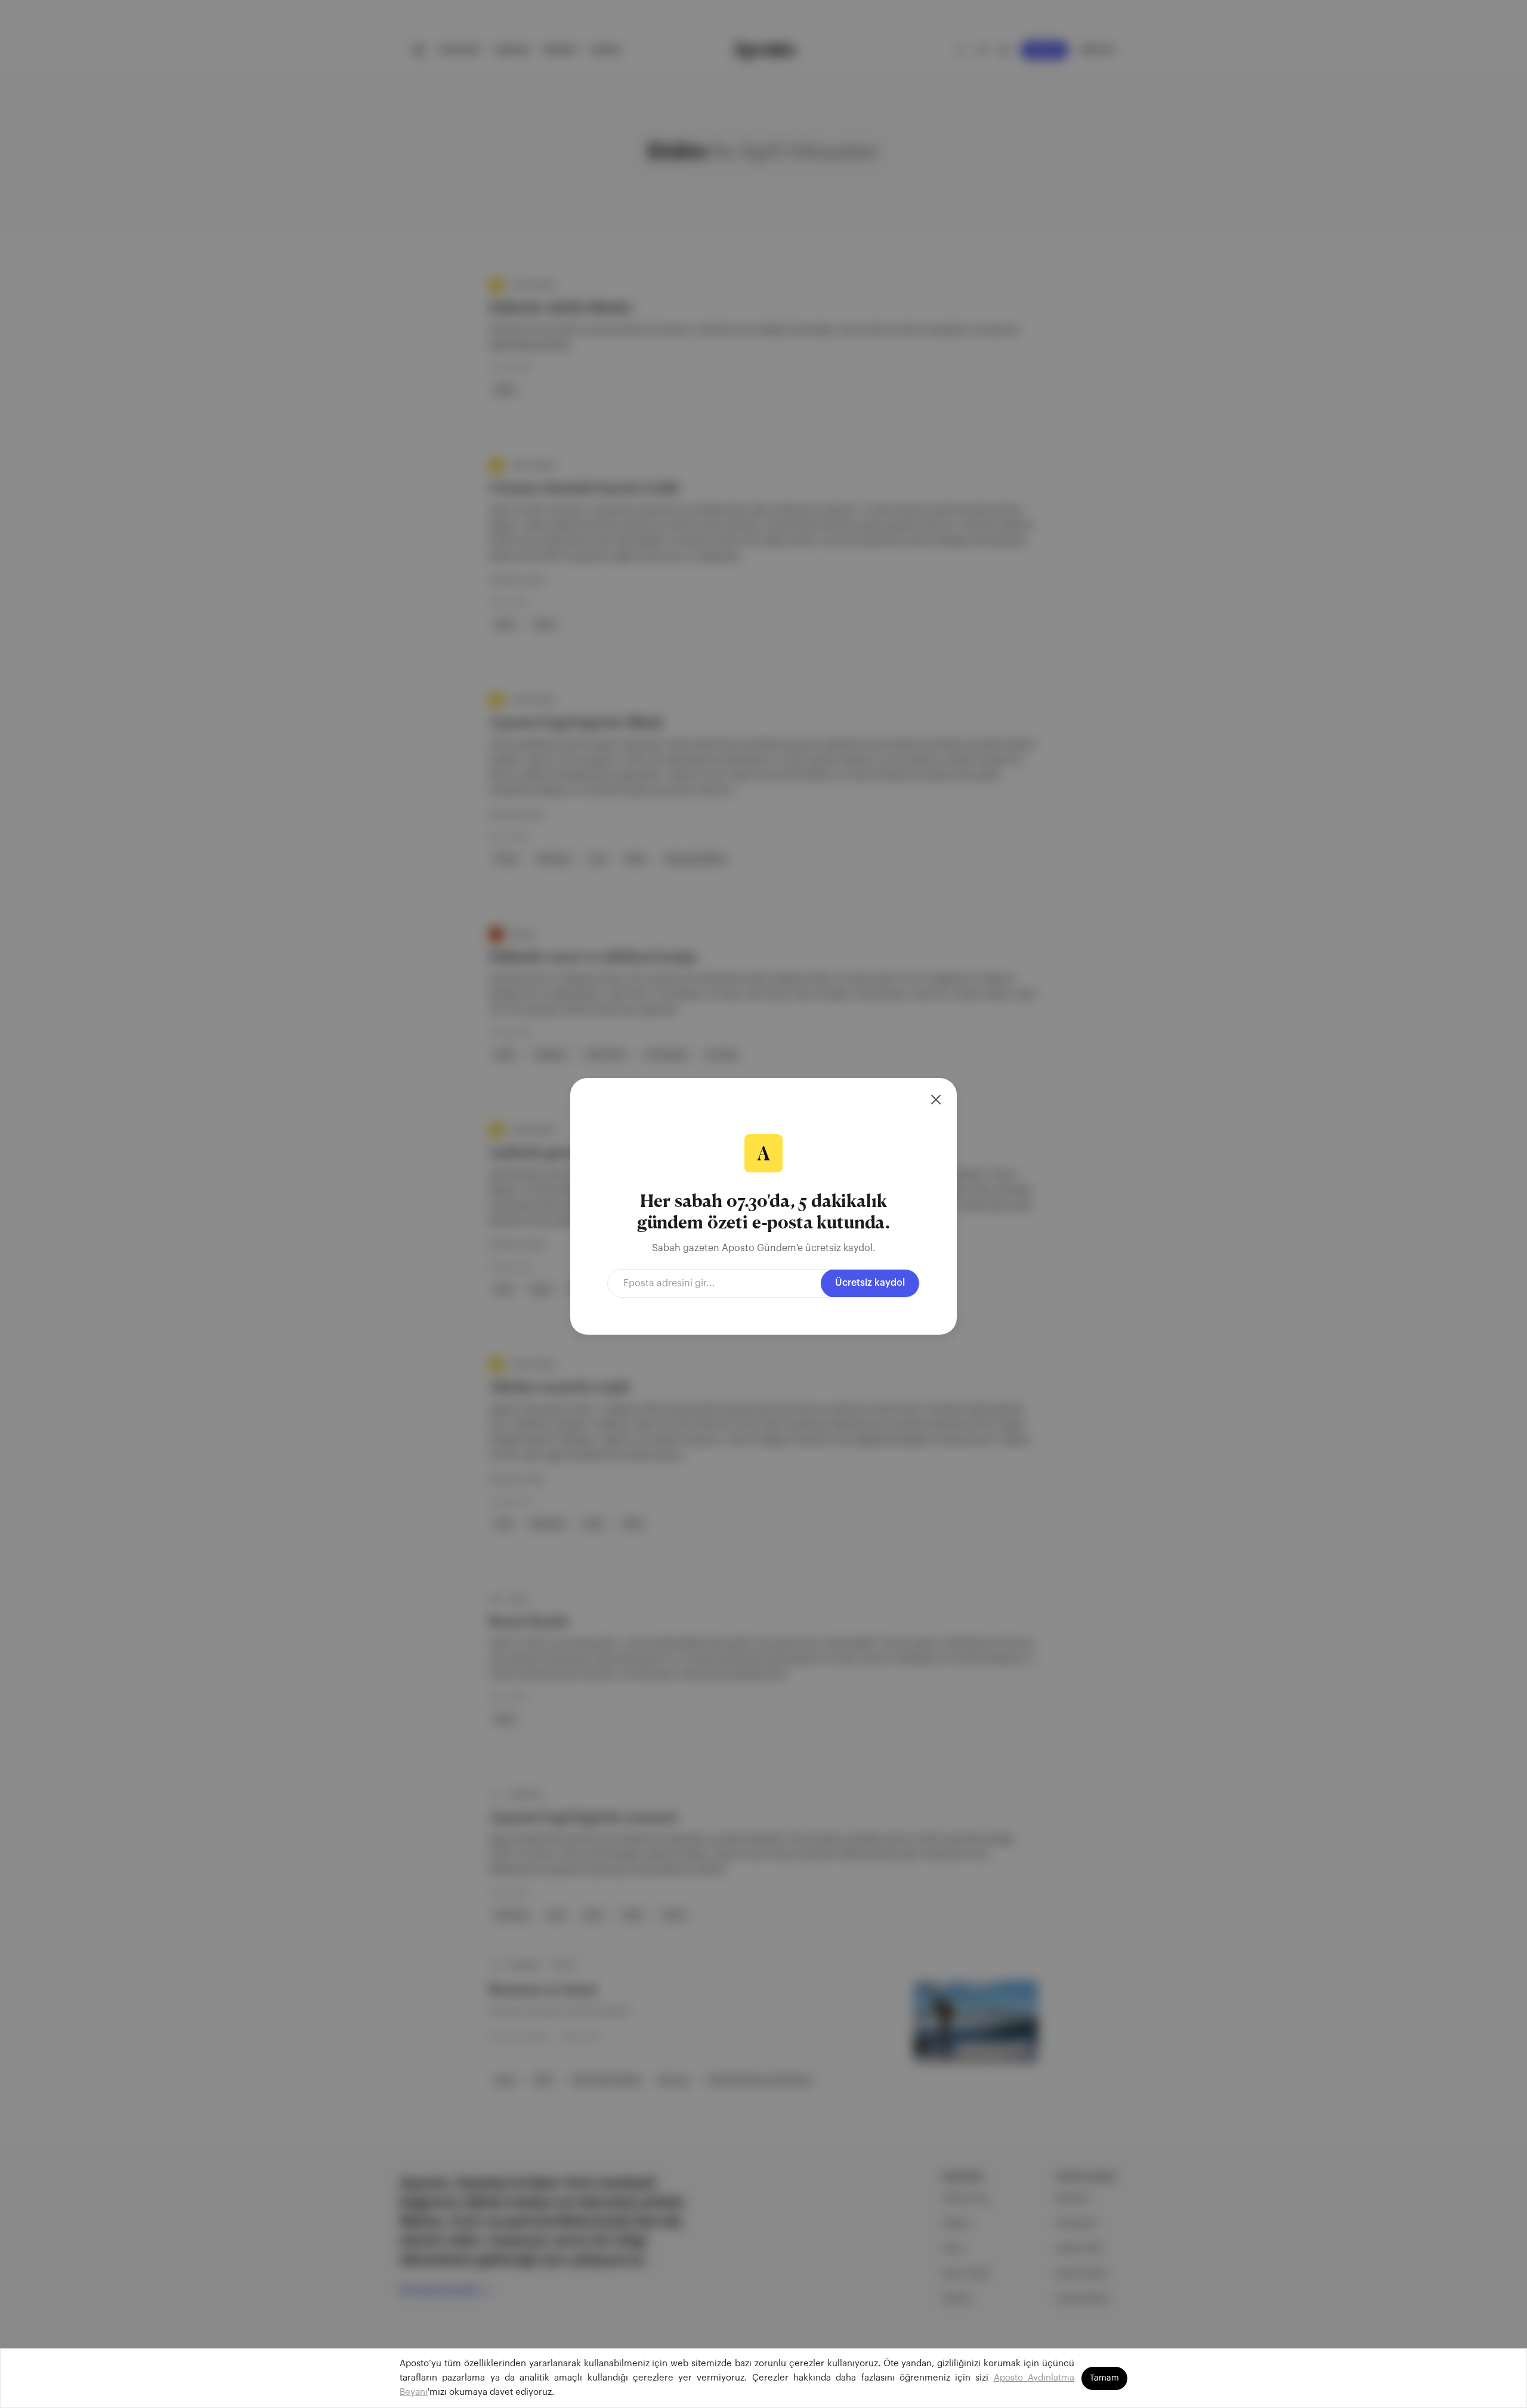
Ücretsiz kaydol (870, 1283)
